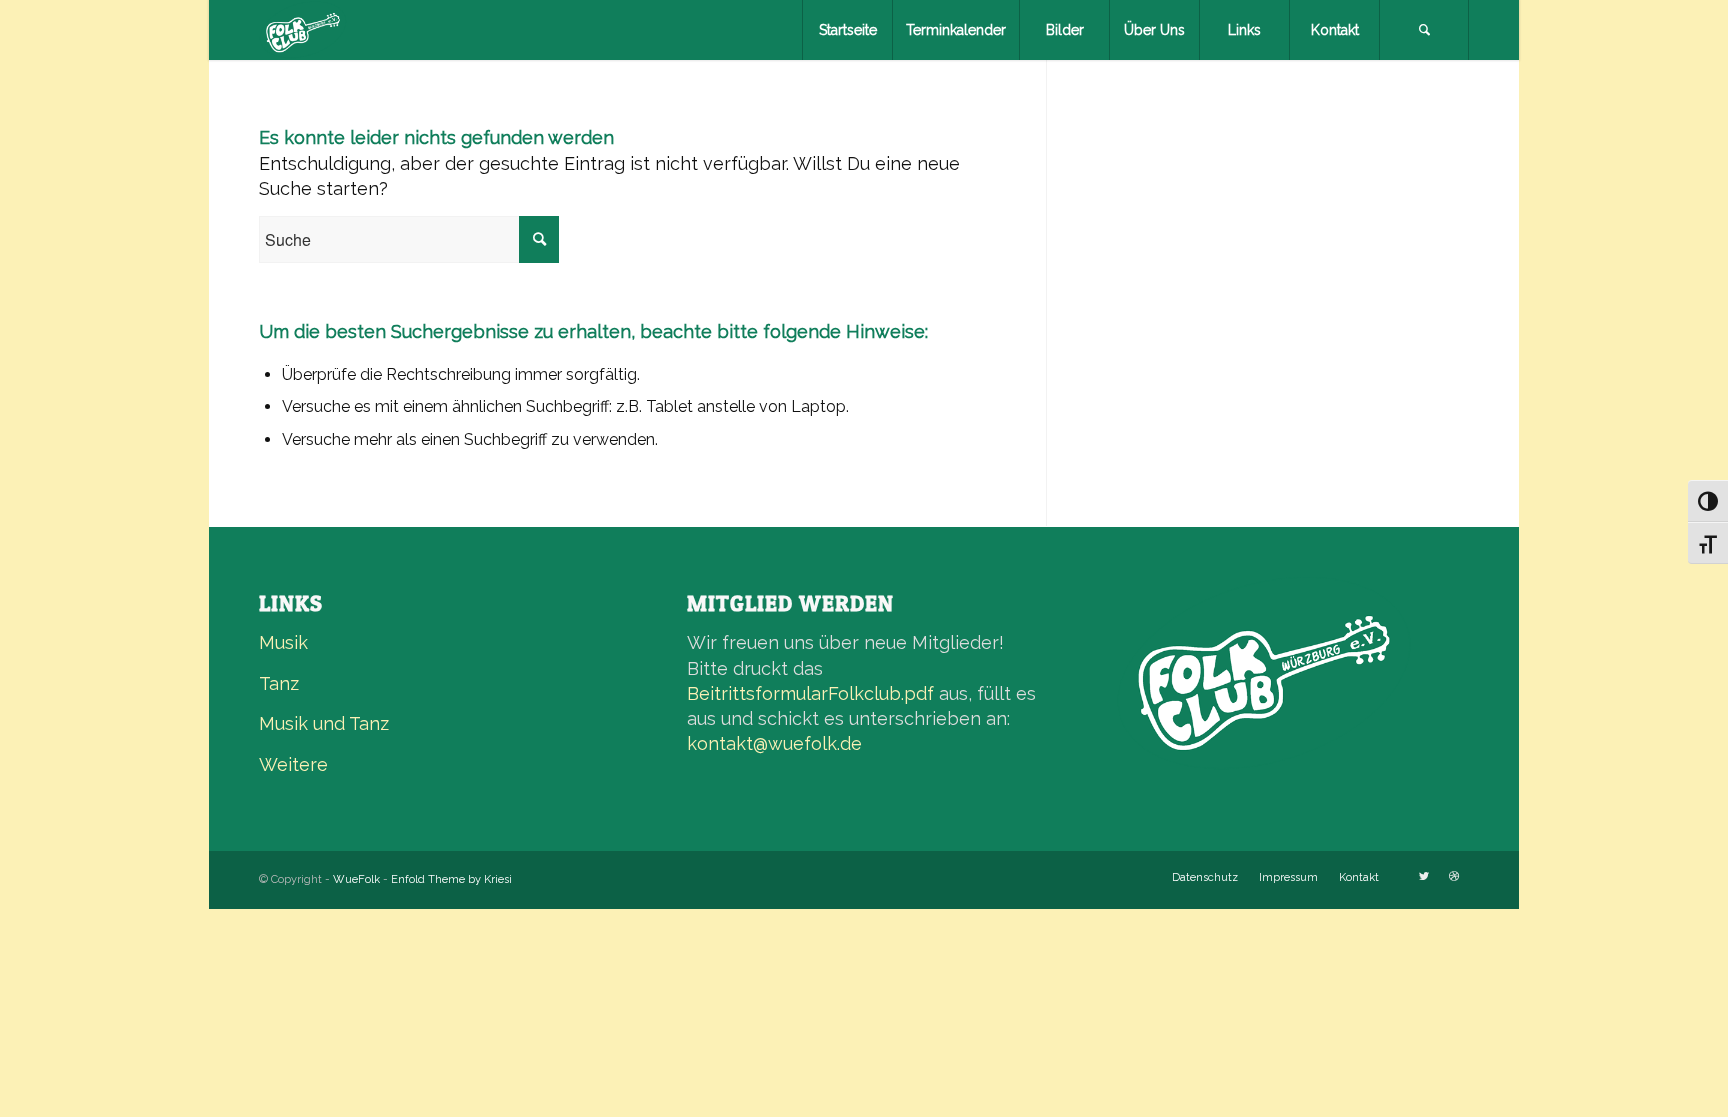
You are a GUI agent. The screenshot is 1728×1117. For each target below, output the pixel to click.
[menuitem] (847, 30)
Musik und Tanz (324, 723)
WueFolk (356, 879)
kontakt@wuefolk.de (774, 743)
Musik (283, 642)
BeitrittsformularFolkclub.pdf (810, 693)
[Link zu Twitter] (1424, 877)
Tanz (279, 683)
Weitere (293, 764)
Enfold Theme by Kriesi (451, 879)
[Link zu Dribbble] (1454, 877)
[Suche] (1424, 30)
